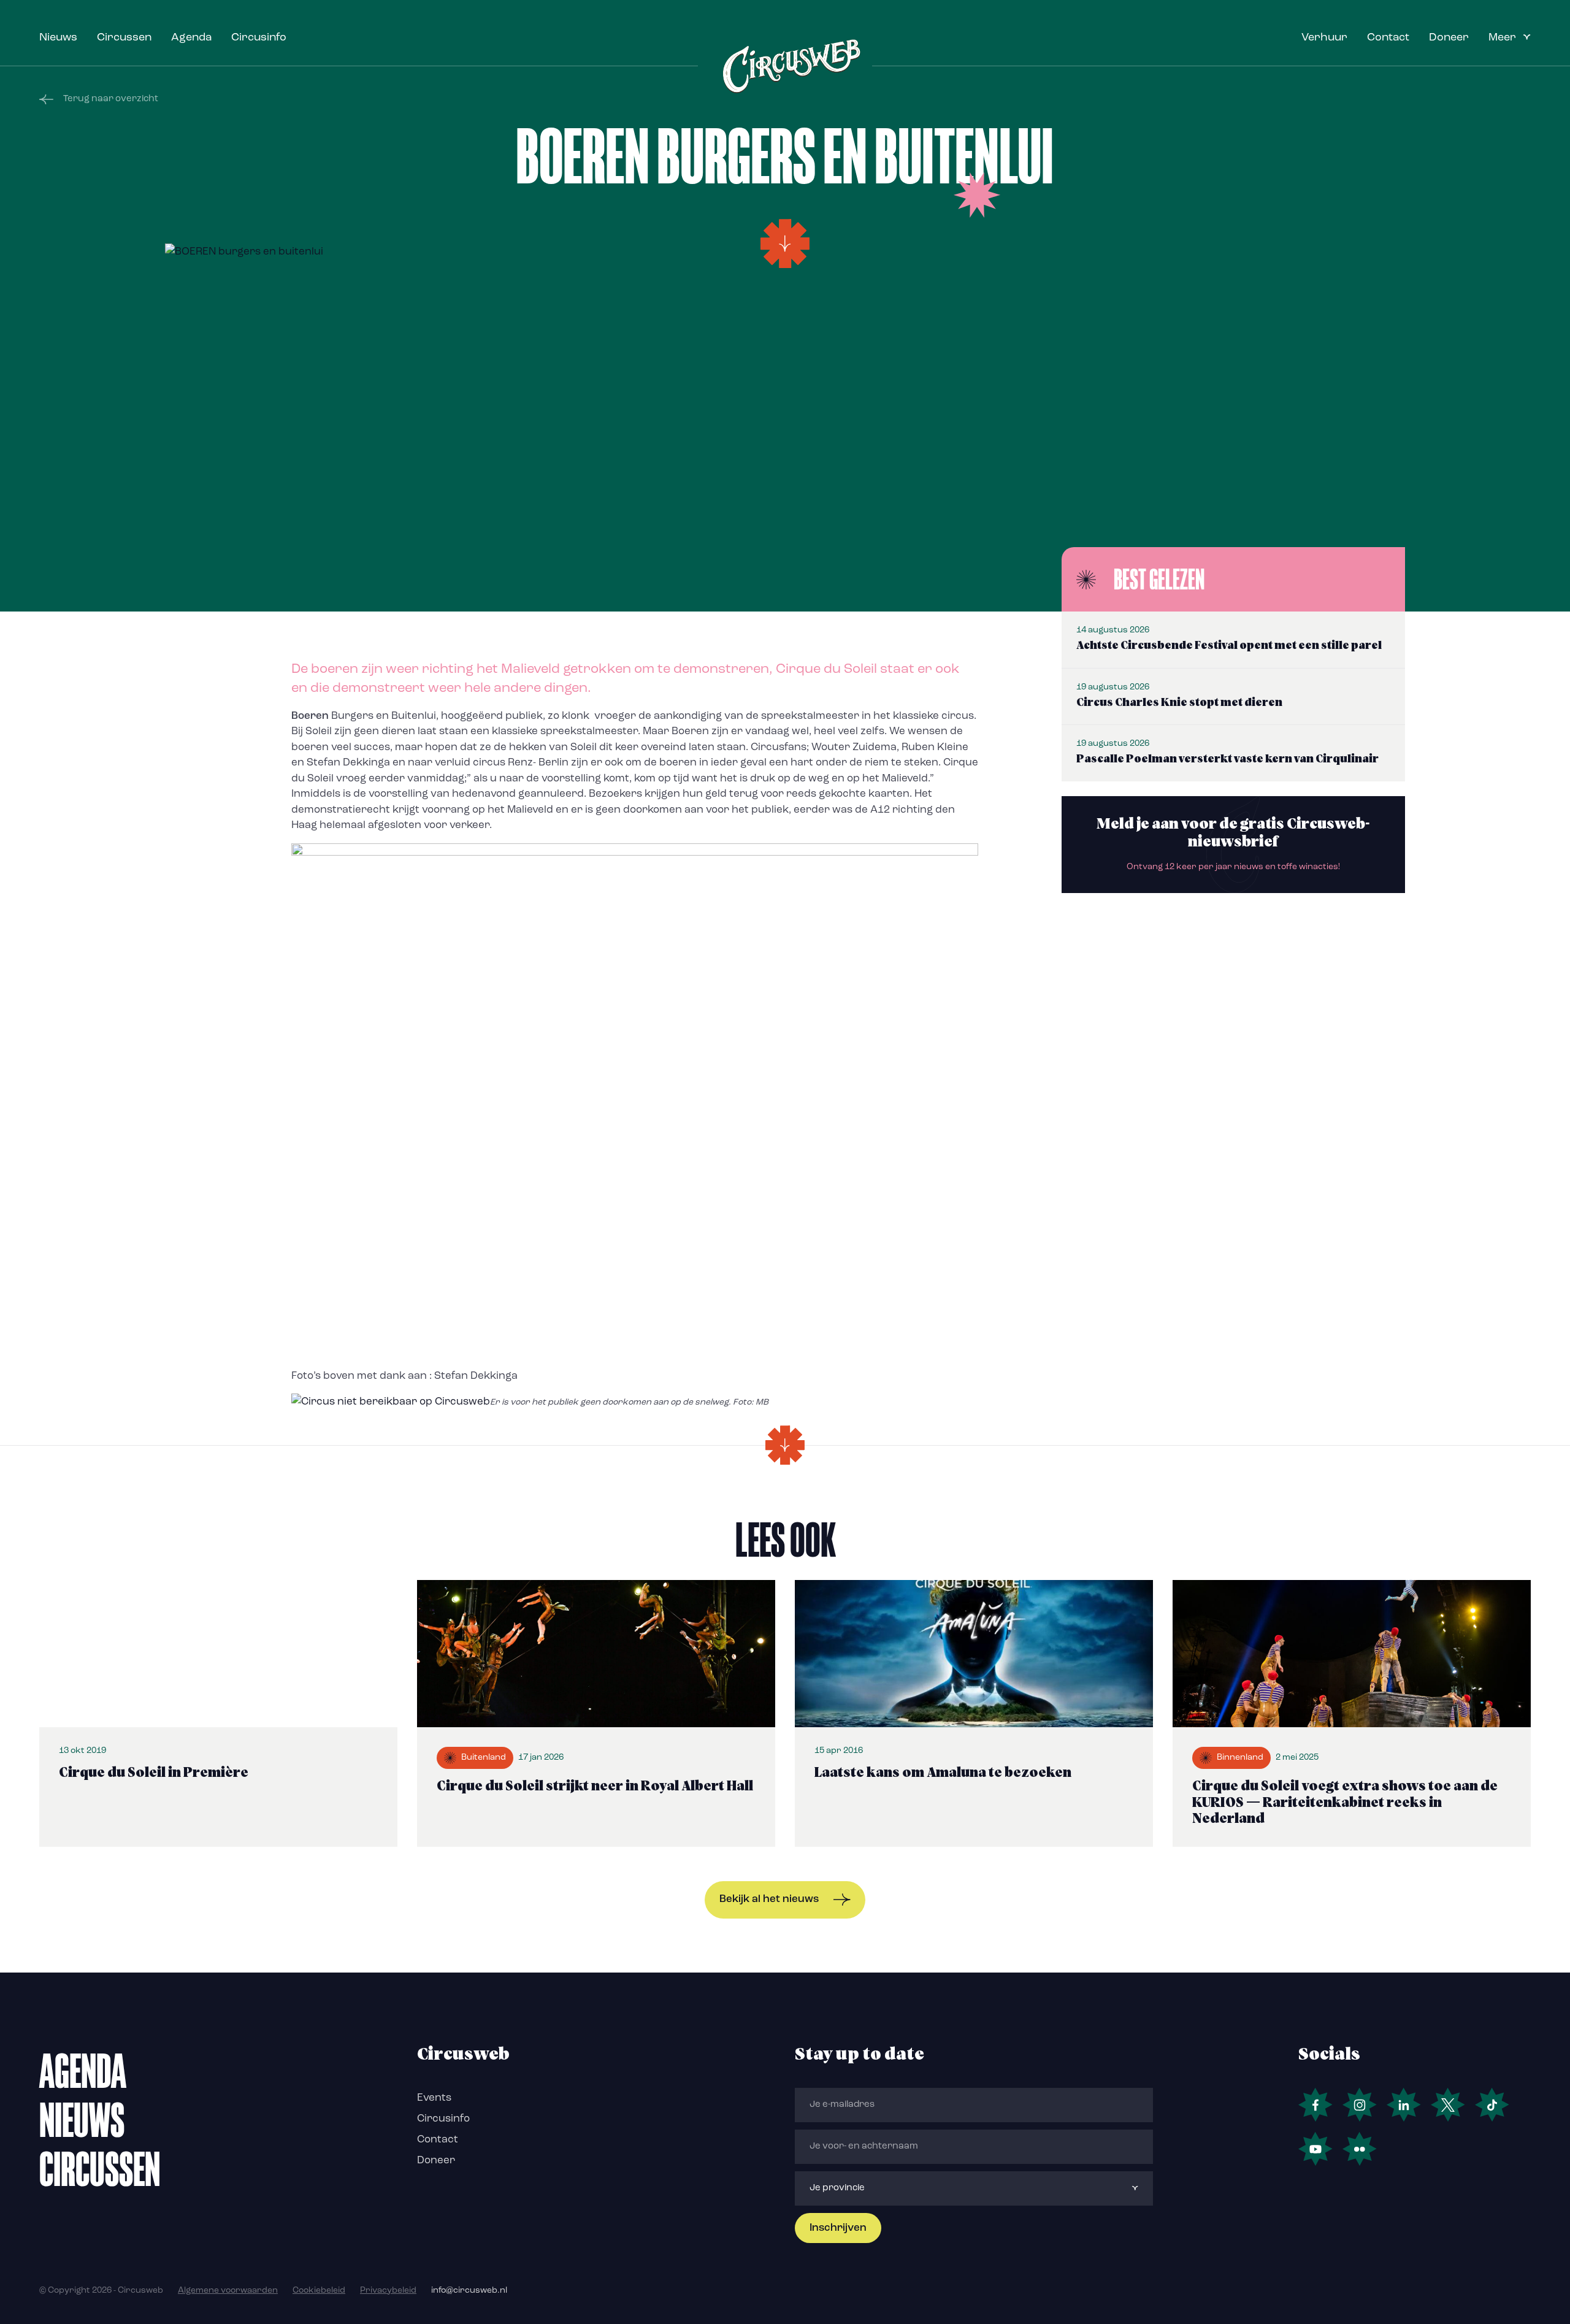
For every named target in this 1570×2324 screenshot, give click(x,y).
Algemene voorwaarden (228, 2291)
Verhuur (1324, 38)
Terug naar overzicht (111, 99)
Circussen (124, 38)
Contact (1388, 38)
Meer (1502, 38)
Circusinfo (259, 38)
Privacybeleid (388, 2291)
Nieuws (58, 38)
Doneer (1449, 38)
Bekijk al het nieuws (769, 1899)
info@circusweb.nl (469, 2291)
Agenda (191, 38)
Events (434, 2098)
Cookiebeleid (319, 2291)
